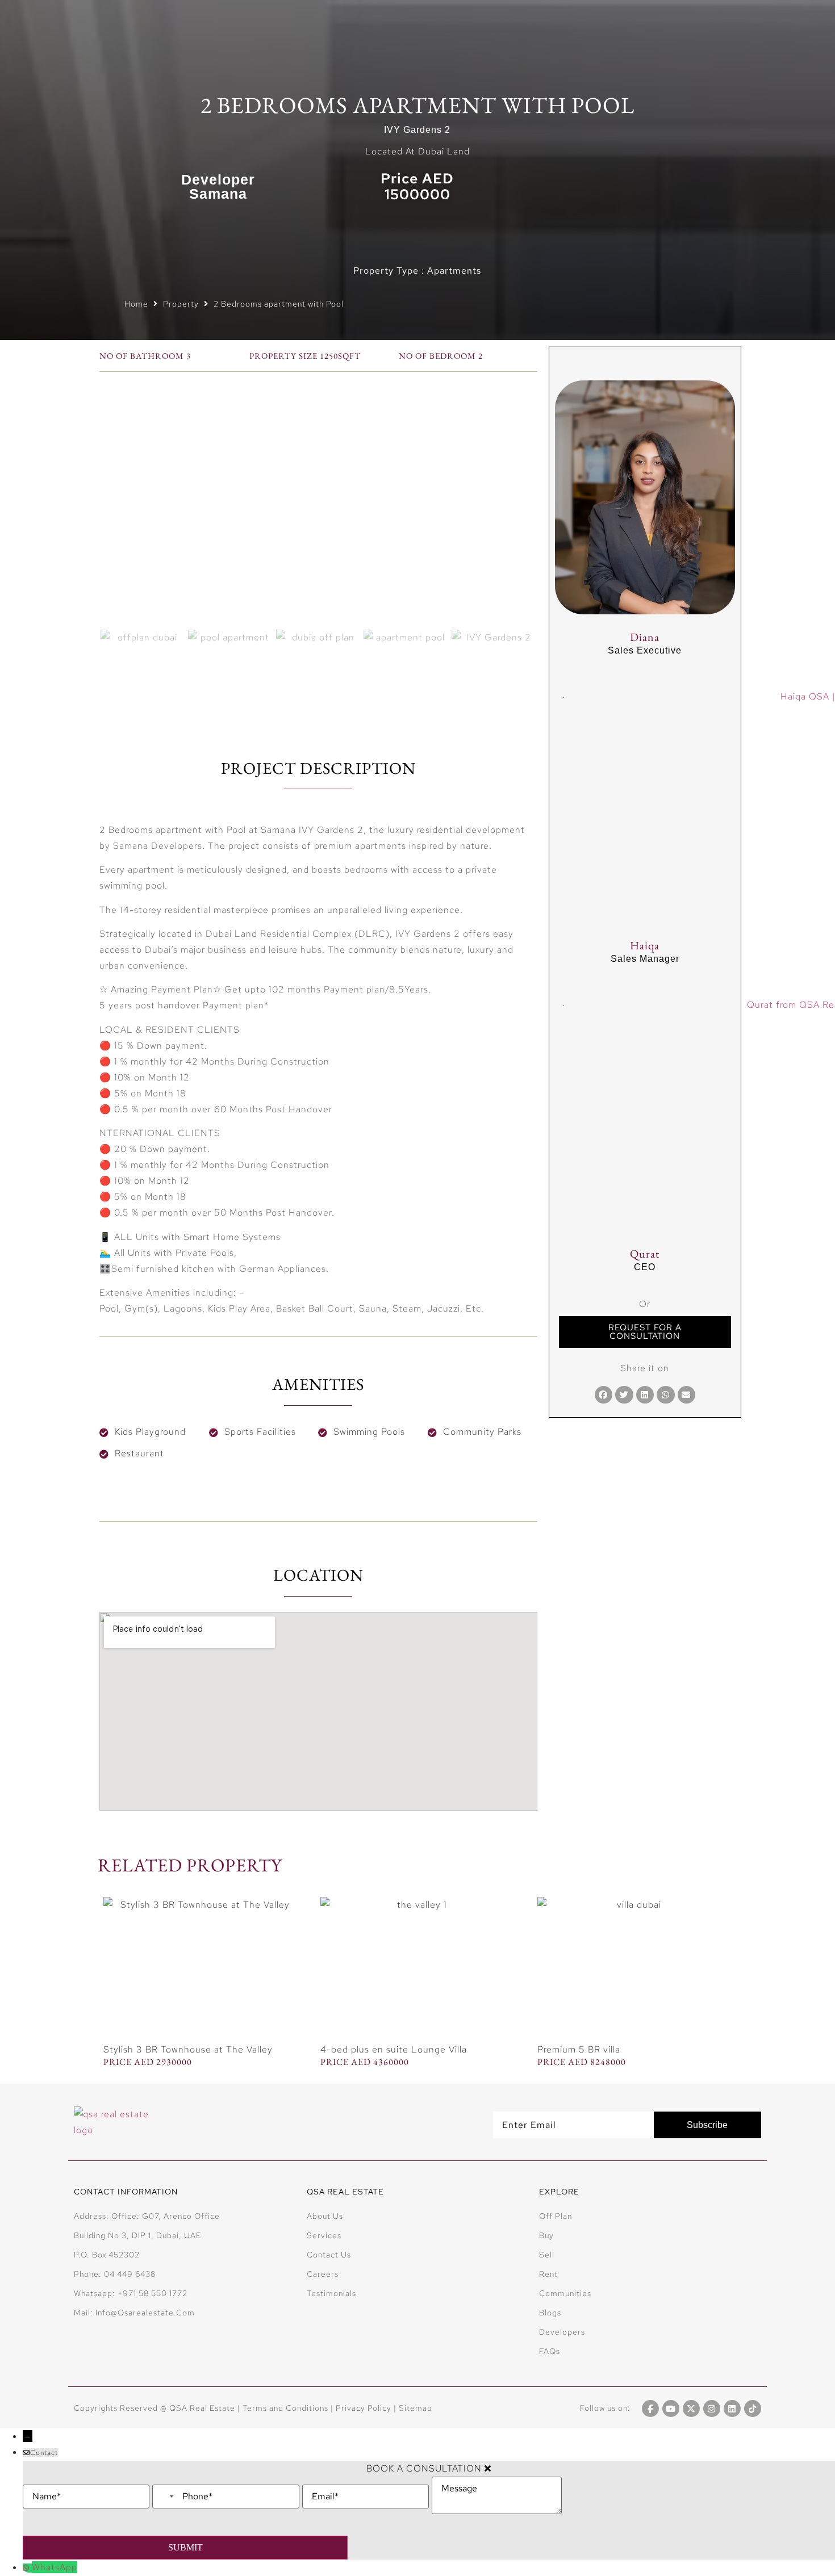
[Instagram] (712, 2409)
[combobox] (166, 2497)
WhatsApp (55, 2567)
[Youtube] (671, 2409)
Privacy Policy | (367, 2408)
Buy (546, 2235)
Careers (323, 2274)
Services (324, 2235)
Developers (562, 2332)
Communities (565, 2293)
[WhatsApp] (27, 2568)
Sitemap (416, 2408)
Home (136, 304)
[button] (604, 1395)
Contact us (329, 2255)
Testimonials (331, 2293)
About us (325, 2216)
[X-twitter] (691, 2409)
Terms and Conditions (285, 2408)
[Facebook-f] (650, 2409)
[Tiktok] (753, 2409)
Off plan (556, 2216)
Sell (547, 2255)
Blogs (550, 2313)
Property (181, 304)
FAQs (550, 2351)
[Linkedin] (732, 2409)
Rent (548, 2274)
